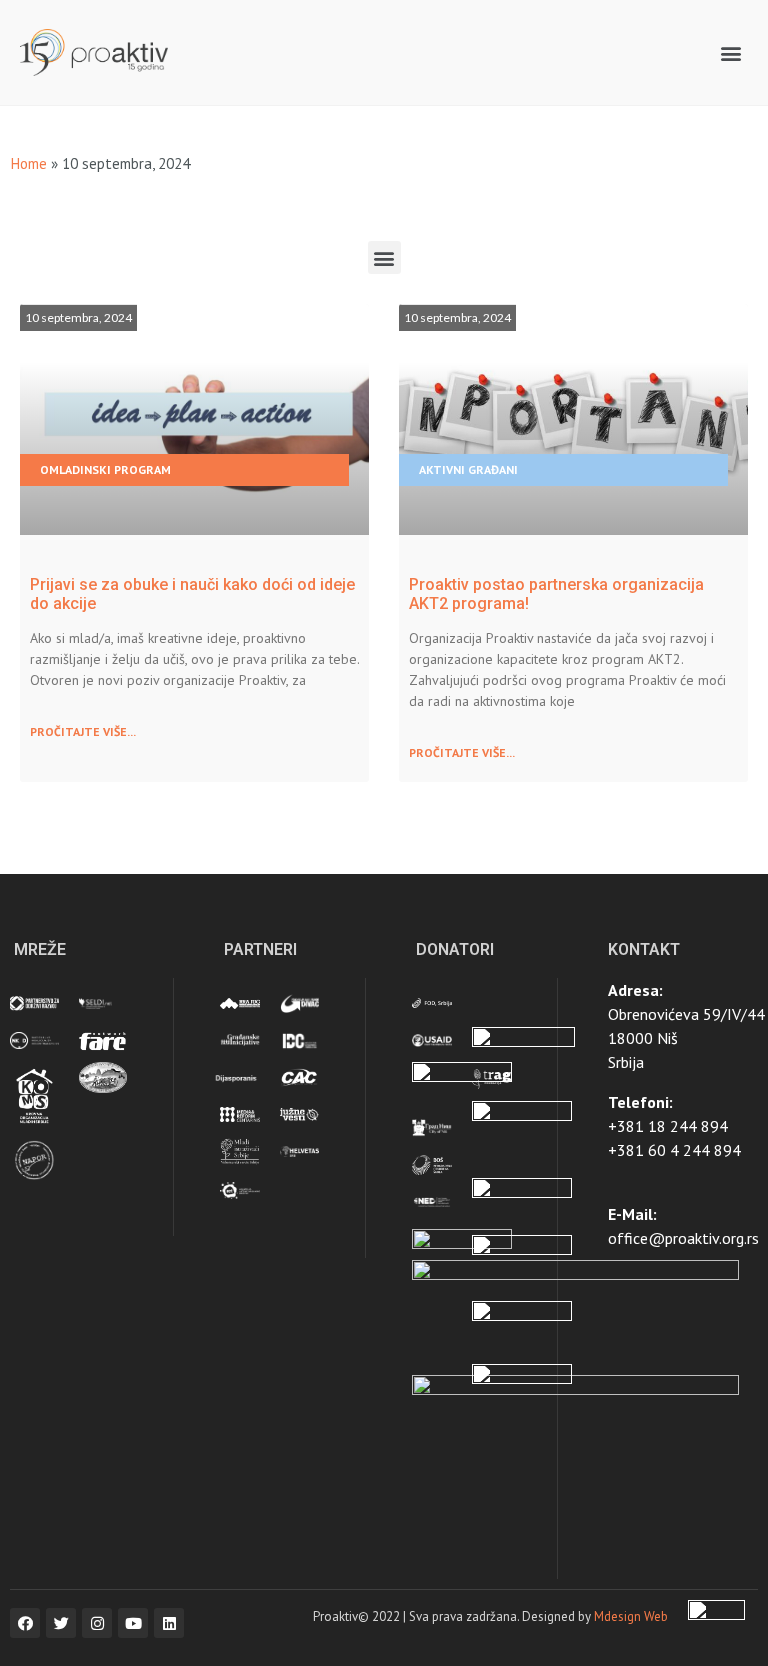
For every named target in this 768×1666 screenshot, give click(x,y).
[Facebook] (25, 1623)
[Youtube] (133, 1623)
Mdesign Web (631, 1616)
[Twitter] (61, 1623)
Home (28, 163)
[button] (731, 52)
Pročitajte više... (83, 731)
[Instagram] (97, 1623)
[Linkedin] (169, 1623)
